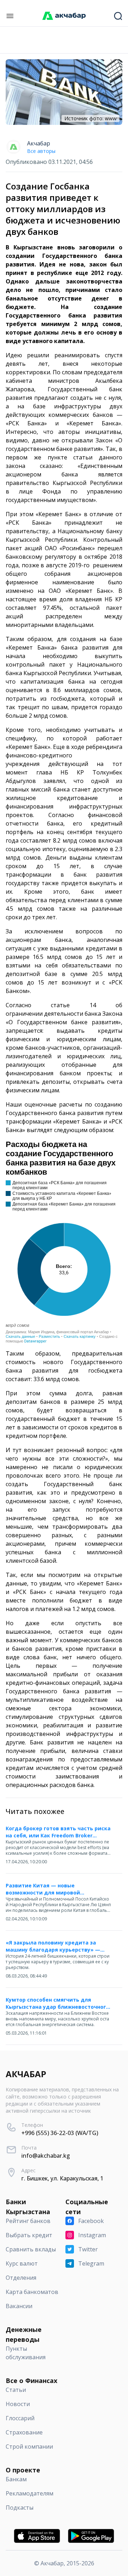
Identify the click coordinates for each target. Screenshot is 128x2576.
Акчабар (39, 143)
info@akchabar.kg (46, 2156)
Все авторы (41, 151)
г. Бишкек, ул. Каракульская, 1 (62, 2178)
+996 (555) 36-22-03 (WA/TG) (60, 2133)
